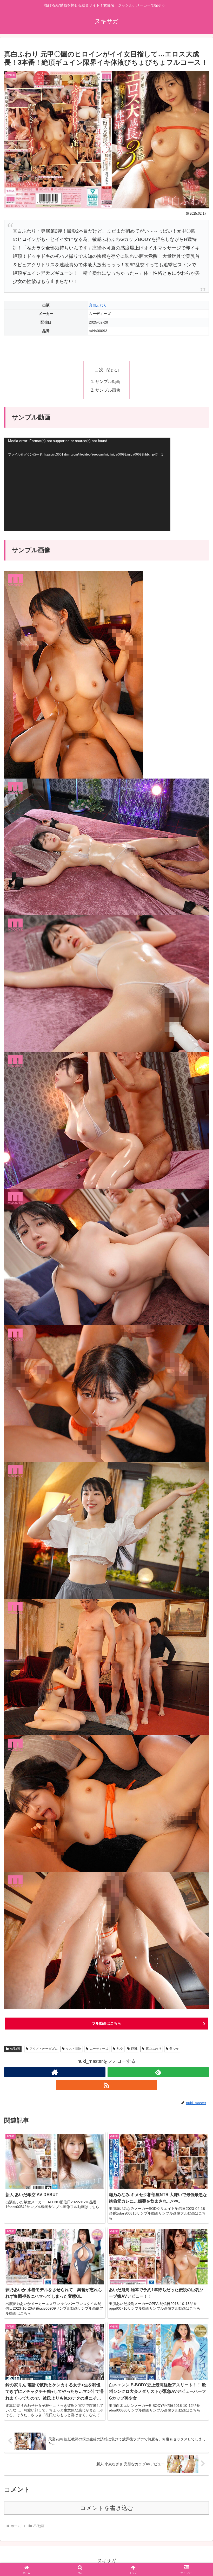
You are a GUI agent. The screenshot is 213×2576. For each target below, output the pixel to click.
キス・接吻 (74, 2049)
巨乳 (134, 2049)
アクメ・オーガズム (44, 2049)
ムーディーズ (99, 2049)
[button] (197, 1415)
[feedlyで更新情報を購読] (158, 2072)
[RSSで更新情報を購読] (106, 2085)
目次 (99, 370)
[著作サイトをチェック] (55, 2072)
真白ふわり (98, 305)
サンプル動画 (108, 381)
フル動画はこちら (106, 2023)
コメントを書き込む (107, 2508)
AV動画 (15, 2049)
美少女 (174, 2049)
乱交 (120, 2049)
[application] (87, 484)
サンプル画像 (108, 390)
